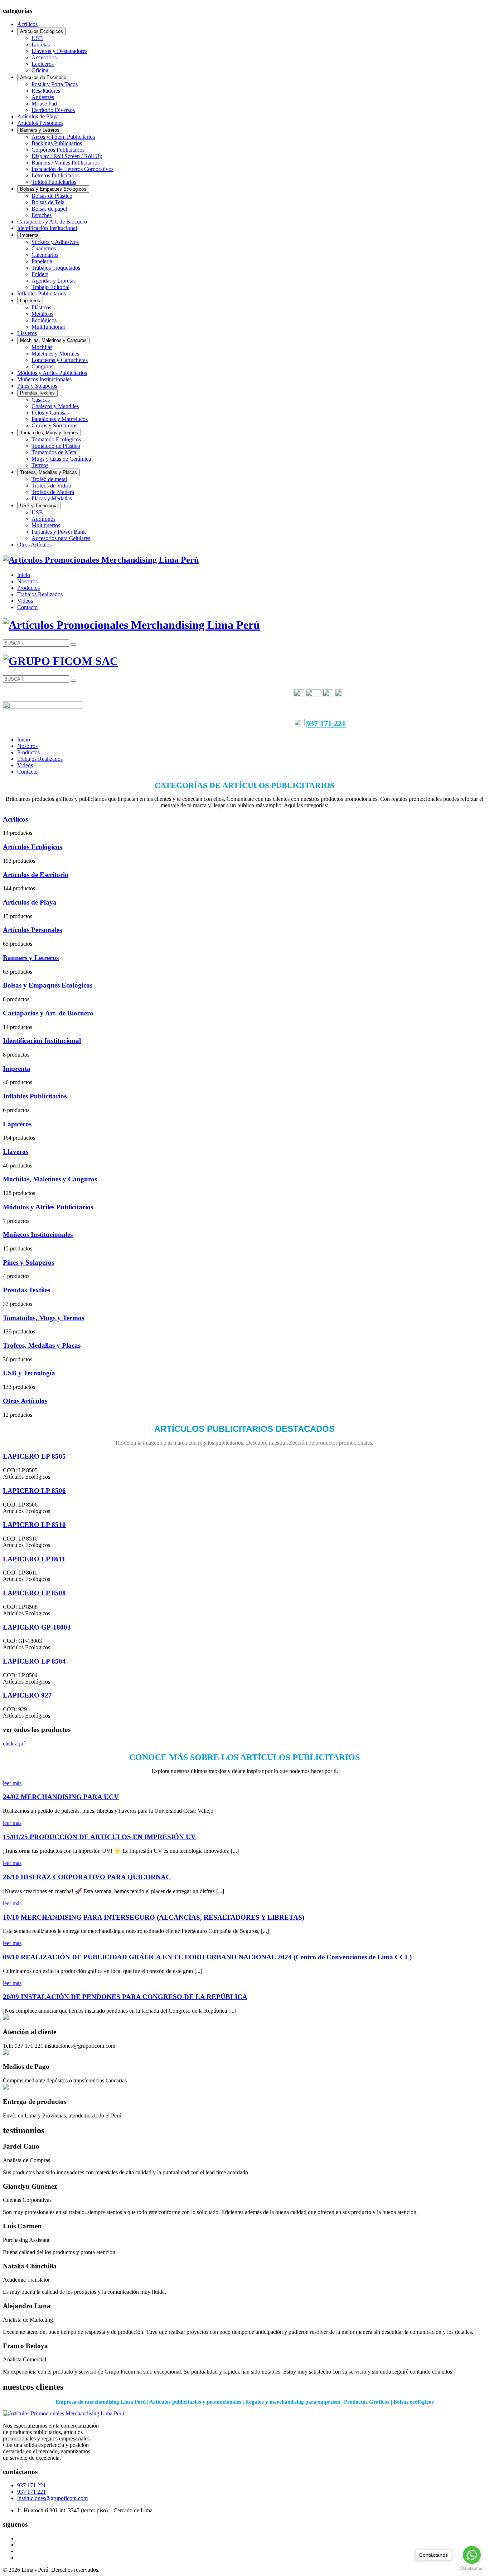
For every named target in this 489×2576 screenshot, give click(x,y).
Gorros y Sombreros (54, 425)
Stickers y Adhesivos (55, 242)
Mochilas (42, 347)
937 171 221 (326, 723)
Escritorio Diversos (53, 110)
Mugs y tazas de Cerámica (61, 459)
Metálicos (42, 314)
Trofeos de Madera (53, 492)
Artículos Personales (40, 123)
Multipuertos (46, 525)
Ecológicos (44, 320)
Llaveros (27, 333)
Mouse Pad (44, 104)
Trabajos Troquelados (56, 268)
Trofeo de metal (49, 479)
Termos (40, 465)
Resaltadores (46, 91)
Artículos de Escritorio (43, 77)
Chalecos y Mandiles (55, 406)
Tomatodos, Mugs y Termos (49, 433)
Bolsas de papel (49, 209)
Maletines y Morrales (55, 354)
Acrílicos (27, 24)
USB (37, 38)
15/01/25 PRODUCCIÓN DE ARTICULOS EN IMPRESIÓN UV (99, 1837)
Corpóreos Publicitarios (58, 150)
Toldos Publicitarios (54, 182)
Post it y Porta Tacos (55, 84)
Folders (40, 274)
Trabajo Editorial (50, 287)
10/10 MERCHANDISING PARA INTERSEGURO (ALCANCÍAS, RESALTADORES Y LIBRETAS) (154, 1917)
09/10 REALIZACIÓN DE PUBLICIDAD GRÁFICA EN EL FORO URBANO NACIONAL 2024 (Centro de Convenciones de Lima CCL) (207, 1957)
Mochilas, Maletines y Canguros (53, 340)
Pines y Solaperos (37, 386)
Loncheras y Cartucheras (60, 360)
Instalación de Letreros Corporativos (72, 169)
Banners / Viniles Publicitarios (66, 163)
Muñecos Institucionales (44, 379)
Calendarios (45, 255)
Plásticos (41, 307)
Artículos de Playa (38, 116)
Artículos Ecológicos (42, 31)
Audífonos (43, 519)
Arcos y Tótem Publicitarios (63, 137)
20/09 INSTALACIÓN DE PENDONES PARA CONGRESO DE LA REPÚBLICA (125, 1997)
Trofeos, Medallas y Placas (49, 472)
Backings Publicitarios (57, 143)
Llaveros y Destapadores (59, 51)
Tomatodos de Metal (55, 452)
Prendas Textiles (37, 393)
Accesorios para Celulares (61, 538)
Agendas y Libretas (54, 281)
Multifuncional (48, 327)
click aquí (14, 1744)
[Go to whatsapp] (472, 2555)
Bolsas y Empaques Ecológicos (53, 189)
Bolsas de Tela (48, 202)
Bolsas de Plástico (52, 196)
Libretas (41, 45)
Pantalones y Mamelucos (60, 419)
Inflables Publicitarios (42, 293)
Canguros (42, 366)
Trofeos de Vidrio (51, 486)
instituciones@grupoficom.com (52, 2498)
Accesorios (44, 57)
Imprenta (29, 235)
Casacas (41, 400)
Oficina (40, 70)
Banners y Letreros (40, 130)
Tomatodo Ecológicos (56, 439)
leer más (12, 1783)
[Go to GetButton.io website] (472, 2569)
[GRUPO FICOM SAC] (101, 560)
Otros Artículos (34, 545)
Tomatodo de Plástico (56, 446)
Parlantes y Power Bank (59, 532)
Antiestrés (43, 97)
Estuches (42, 215)
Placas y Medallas (52, 498)
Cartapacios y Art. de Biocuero (52, 222)
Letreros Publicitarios (55, 175)
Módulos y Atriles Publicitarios (52, 373)
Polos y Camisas (50, 413)
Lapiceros (43, 64)
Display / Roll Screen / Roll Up (67, 156)
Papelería (42, 261)
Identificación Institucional (47, 228)
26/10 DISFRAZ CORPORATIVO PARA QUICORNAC (87, 1877)
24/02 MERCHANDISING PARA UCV (61, 1797)
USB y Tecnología (39, 506)
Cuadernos (44, 248)
